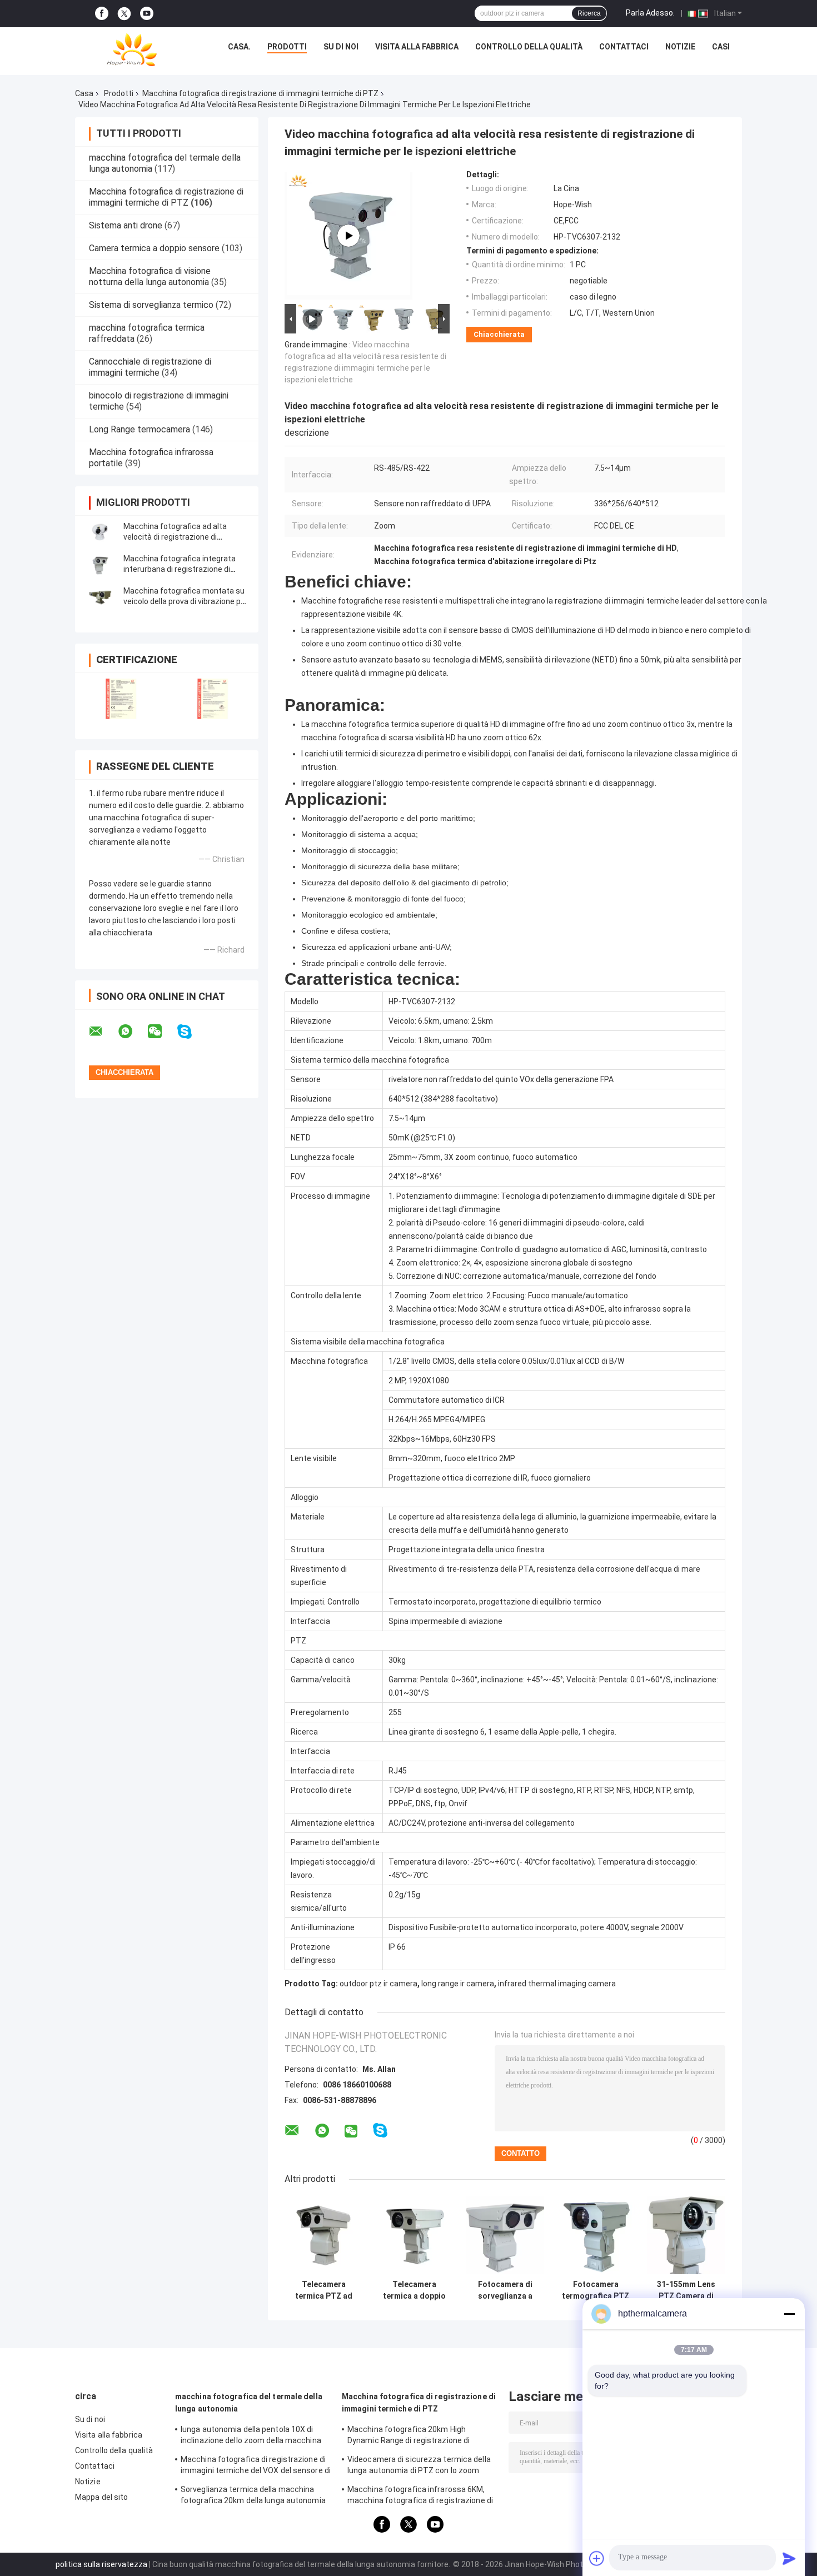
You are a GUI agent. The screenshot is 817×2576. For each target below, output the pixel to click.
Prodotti (287, 47)
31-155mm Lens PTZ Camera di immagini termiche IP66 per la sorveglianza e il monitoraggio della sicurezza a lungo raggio (686, 2290)
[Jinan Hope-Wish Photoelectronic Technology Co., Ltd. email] (103, 1032)
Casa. (239, 47)
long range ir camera (458, 1984)
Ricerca (589, 13)
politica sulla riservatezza (101, 2564)
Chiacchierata (499, 334)
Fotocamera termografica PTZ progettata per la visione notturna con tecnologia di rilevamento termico (596, 2290)
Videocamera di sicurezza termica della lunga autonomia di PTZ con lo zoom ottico (419, 2467)
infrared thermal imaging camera (557, 1984)
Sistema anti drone (126, 225)
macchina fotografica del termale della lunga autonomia (249, 2403)
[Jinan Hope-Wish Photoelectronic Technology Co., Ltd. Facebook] (102, 14)
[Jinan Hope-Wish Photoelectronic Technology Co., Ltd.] (132, 49)
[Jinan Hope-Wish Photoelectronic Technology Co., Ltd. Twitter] (124, 14)
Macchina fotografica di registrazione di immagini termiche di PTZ (260, 93)
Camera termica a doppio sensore (154, 248)
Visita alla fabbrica (417, 47)
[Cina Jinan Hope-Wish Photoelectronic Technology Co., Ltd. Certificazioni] (121, 699)
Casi (721, 47)
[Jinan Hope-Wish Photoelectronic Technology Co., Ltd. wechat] (162, 1032)
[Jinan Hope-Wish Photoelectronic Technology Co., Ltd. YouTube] (147, 14)
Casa (84, 93)
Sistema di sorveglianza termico (151, 305)
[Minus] (789, 2314)
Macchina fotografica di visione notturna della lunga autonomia (150, 276)
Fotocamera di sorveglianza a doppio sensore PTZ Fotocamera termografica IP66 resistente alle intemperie (505, 2290)
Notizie (680, 47)
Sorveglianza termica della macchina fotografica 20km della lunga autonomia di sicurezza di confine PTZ (253, 2497)
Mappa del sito (101, 2497)
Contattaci (624, 47)
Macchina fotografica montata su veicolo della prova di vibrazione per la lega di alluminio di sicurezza (186, 601)
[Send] (789, 2558)
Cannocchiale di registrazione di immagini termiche (150, 367)
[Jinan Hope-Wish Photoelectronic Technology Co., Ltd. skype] (191, 1032)
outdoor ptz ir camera (378, 1984)
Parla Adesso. (650, 13)
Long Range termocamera (140, 429)
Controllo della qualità (529, 47)
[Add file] (597, 2558)
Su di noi (341, 47)
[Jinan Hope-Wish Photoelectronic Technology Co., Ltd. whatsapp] (132, 1032)
